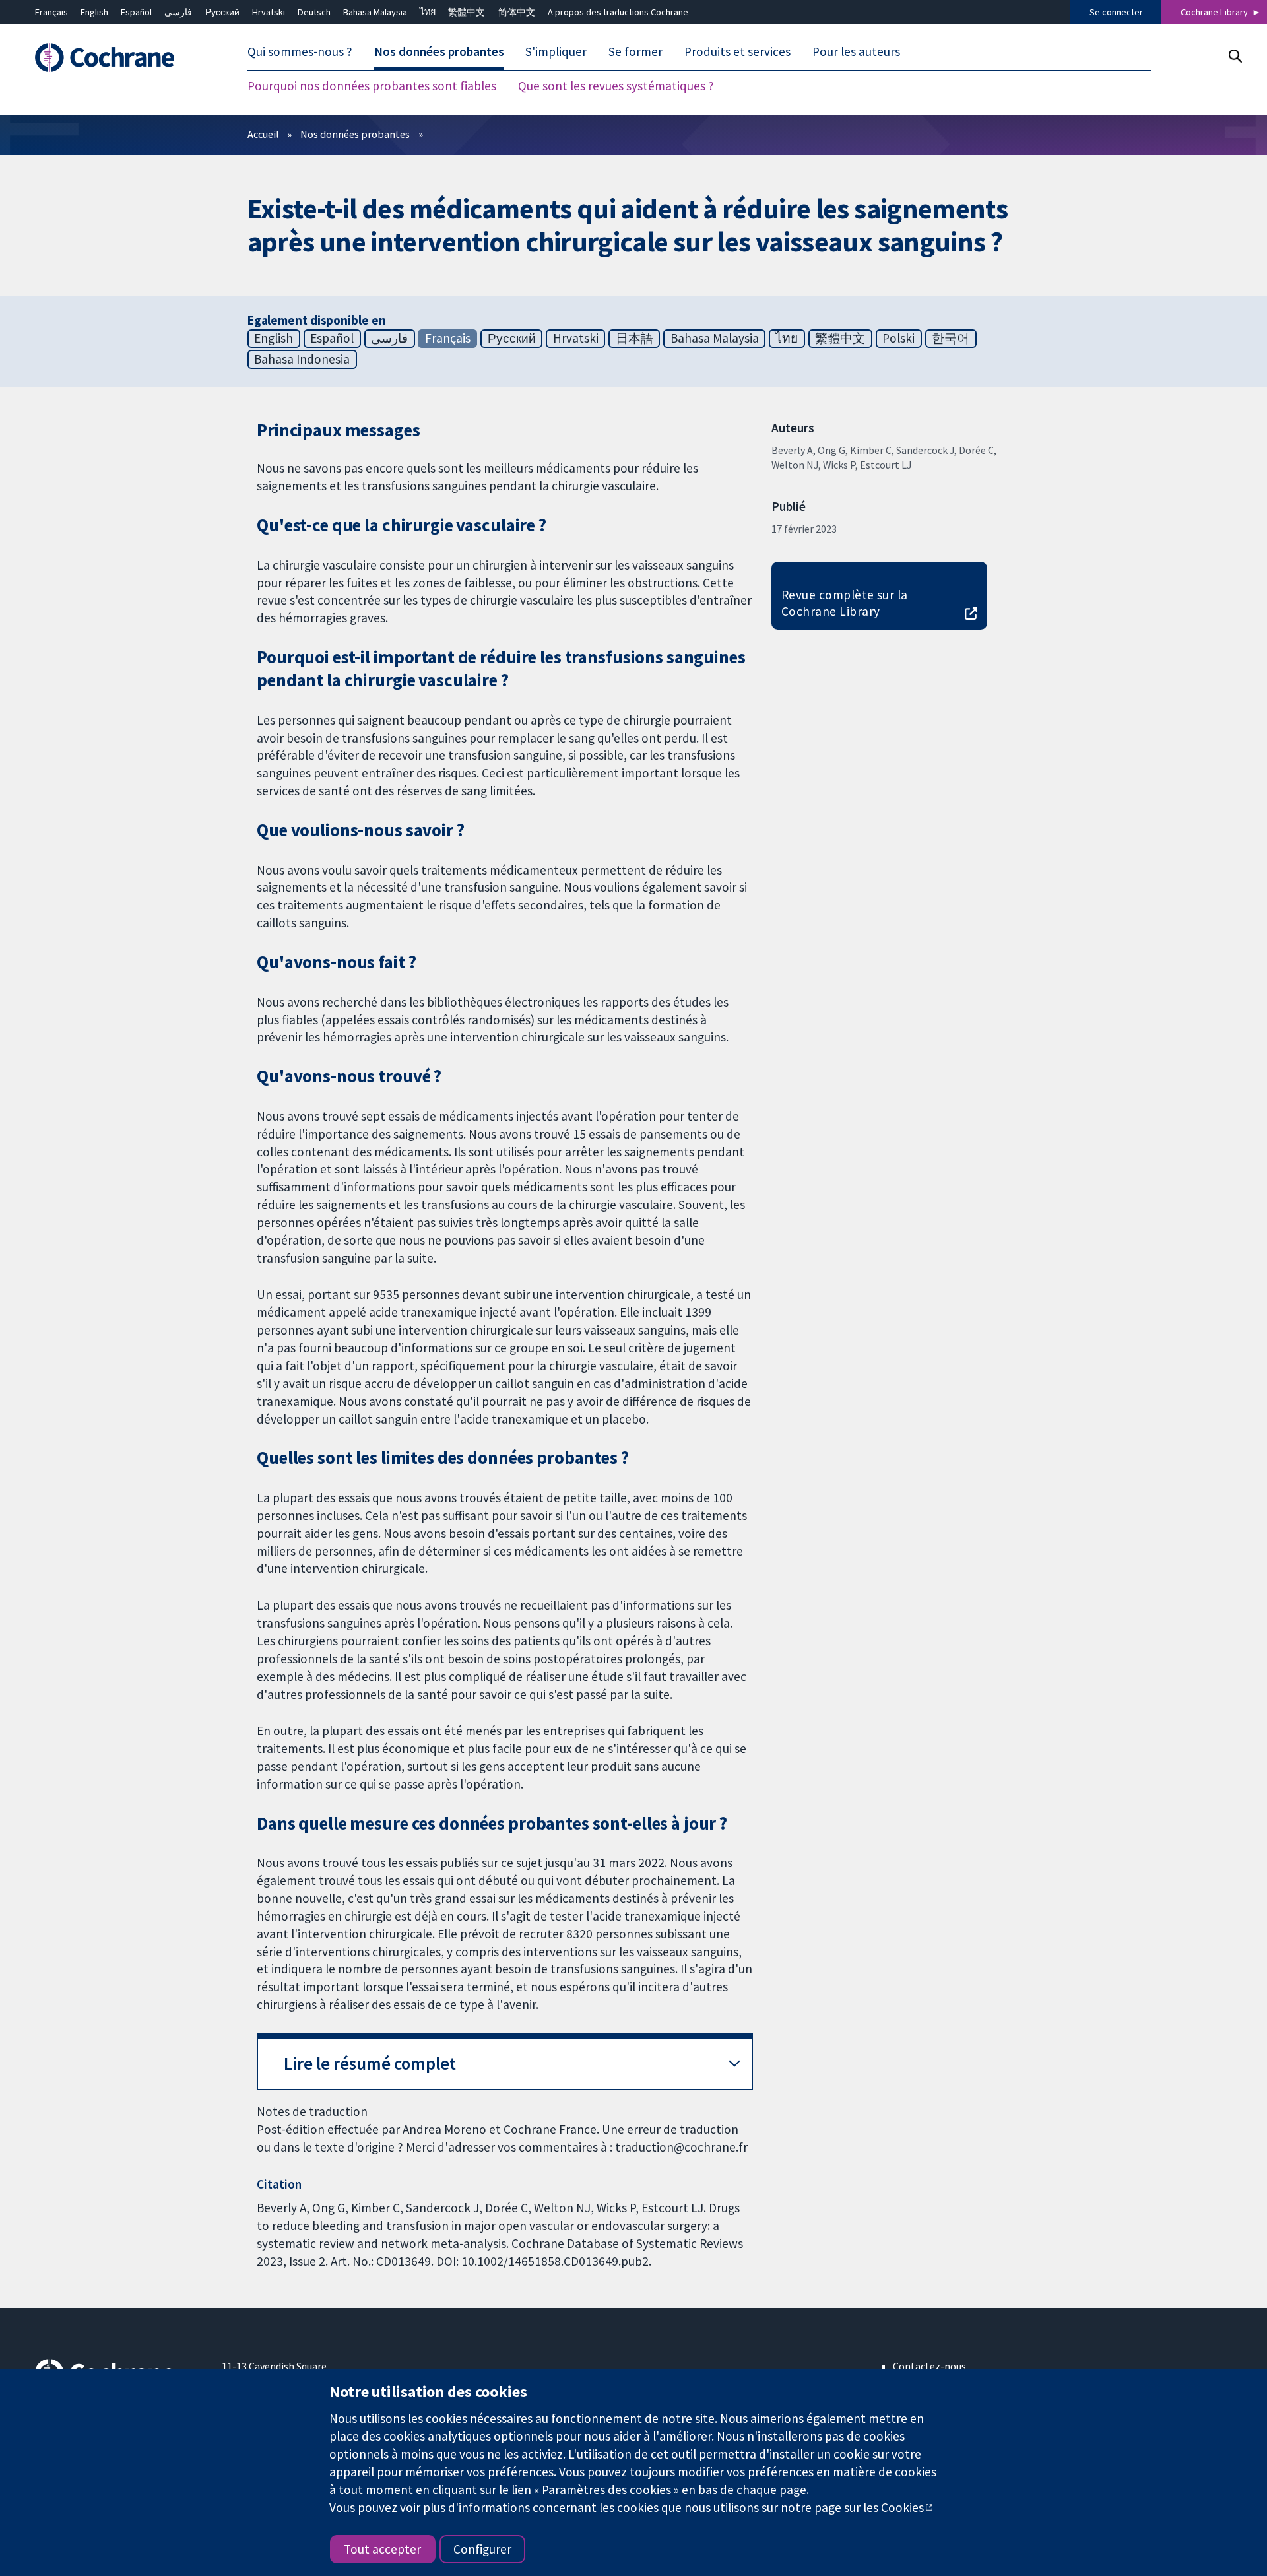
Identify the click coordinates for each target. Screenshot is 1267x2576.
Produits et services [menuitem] (737, 51)
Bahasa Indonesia (302, 359)
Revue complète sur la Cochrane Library (845, 603)
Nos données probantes (355, 134)
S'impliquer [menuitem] (556, 51)
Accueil (263, 134)
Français (51, 12)
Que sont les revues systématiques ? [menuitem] (616, 86)
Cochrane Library (1214, 12)
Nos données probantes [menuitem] (439, 51)
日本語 (634, 338)
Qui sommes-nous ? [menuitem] (300, 51)
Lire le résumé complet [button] (370, 2064)
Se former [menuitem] (635, 51)
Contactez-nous (929, 2366)
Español (136, 12)
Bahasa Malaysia (375, 12)
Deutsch (314, 12)
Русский (222, 12)
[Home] (119, 57)
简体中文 (517, 12)
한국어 (951, 338)
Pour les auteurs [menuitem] (856, 51)
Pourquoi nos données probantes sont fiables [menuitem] (372, 86)
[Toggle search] (1235, 56)
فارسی (178, 12)
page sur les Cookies (869, 2507)
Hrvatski (269, 12)
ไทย (428, 12)
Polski (898, 338)
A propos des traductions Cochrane (618, 12)
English (94, 12)
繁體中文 (467, 12)
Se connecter (1116, 12)
